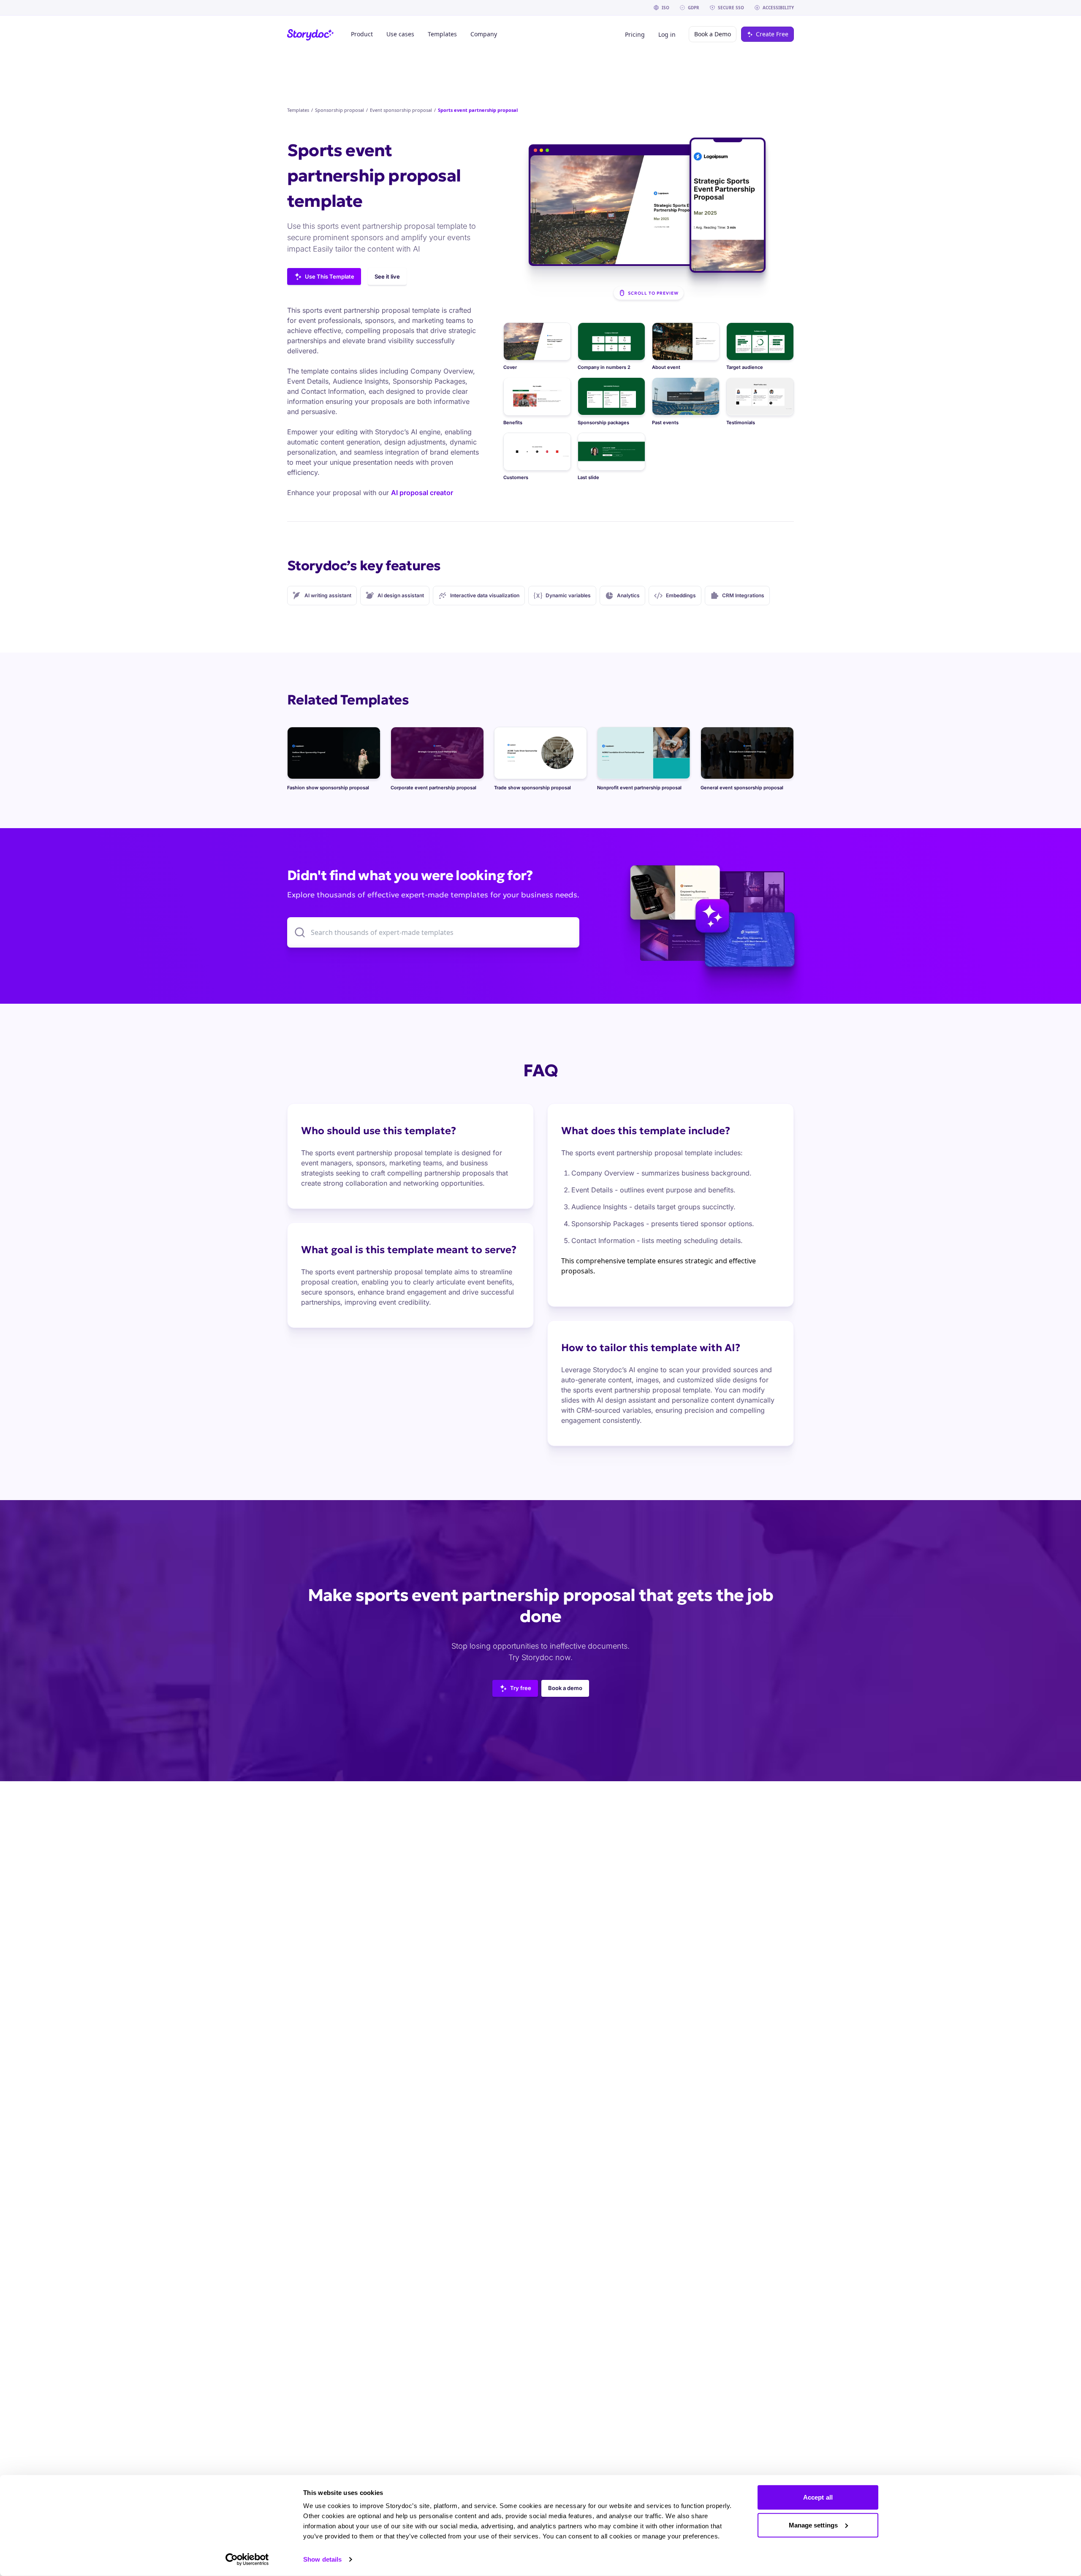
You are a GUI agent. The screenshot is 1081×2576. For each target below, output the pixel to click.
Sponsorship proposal (340, 110)
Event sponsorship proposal (401, 110)
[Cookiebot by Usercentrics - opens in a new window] (247, 2560)
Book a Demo (713, 34)
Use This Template (330, 276)
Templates (298, 110)
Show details (322, 2559)
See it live (387, 276)
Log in (667, 34)
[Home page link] (311, 34)
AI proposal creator (422, 493)
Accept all (818, 2497)
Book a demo (565, 1688)
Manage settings (813, 2525)
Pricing (635, 34)
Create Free (772, 34)
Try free (521, 1688)
